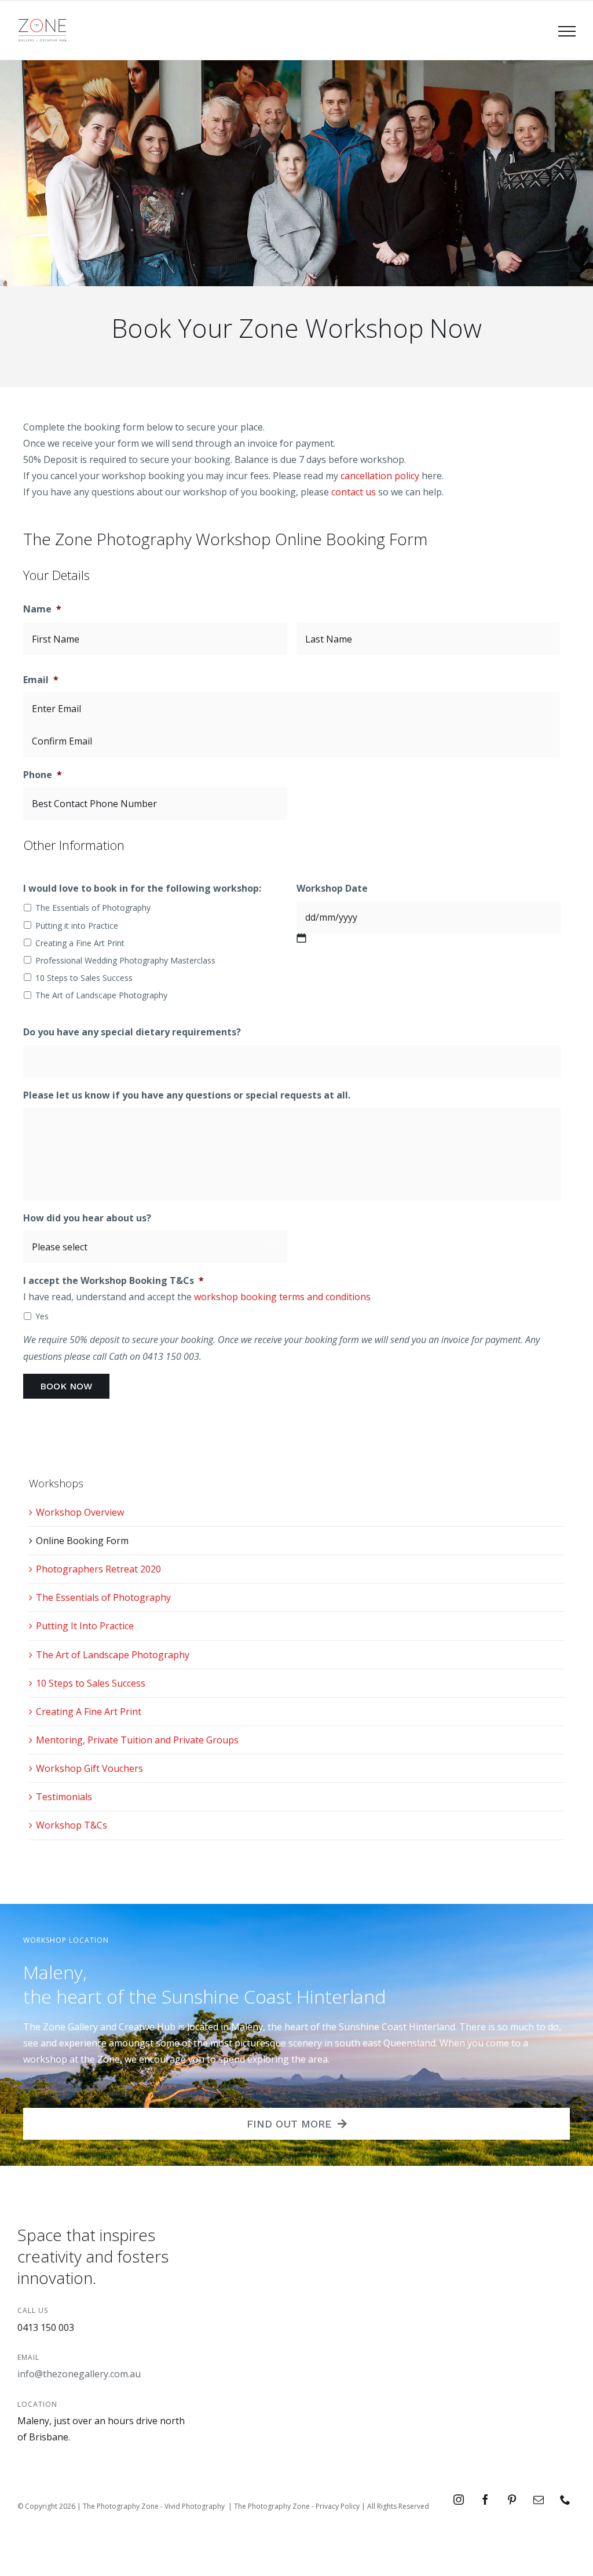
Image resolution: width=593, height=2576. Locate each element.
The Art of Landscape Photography (101, 995)
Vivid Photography (195, 2506)
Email (41, 680)
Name (42, 609)
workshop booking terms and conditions (282, 1297)
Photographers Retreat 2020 (98, 1569)
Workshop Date (332, 889)
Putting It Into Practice (85, 1626)
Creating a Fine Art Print (80, 943)
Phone (43, 775)
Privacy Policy (338, 2506)
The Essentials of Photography (93, 908)
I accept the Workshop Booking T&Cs (114, 1281)
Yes (42, 1316)
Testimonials (64, 1797)
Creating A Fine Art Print (89, 1712)
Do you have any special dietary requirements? (132, 1032)
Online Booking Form (82, 1541)
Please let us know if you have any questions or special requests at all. (187, 1095)
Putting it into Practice (77, 926)
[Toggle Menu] (567, 31)
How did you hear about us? (87, 1218)
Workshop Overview (80, 1512)
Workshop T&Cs (72, 1825)
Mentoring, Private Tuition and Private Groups (137, 1740)
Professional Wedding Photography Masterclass (125, 960)
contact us (354, 492)
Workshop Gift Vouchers (89, 1768)
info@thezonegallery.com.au (79, 2374)
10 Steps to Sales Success (84, 978)
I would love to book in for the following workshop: (142, 889)
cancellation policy (380, 476)
